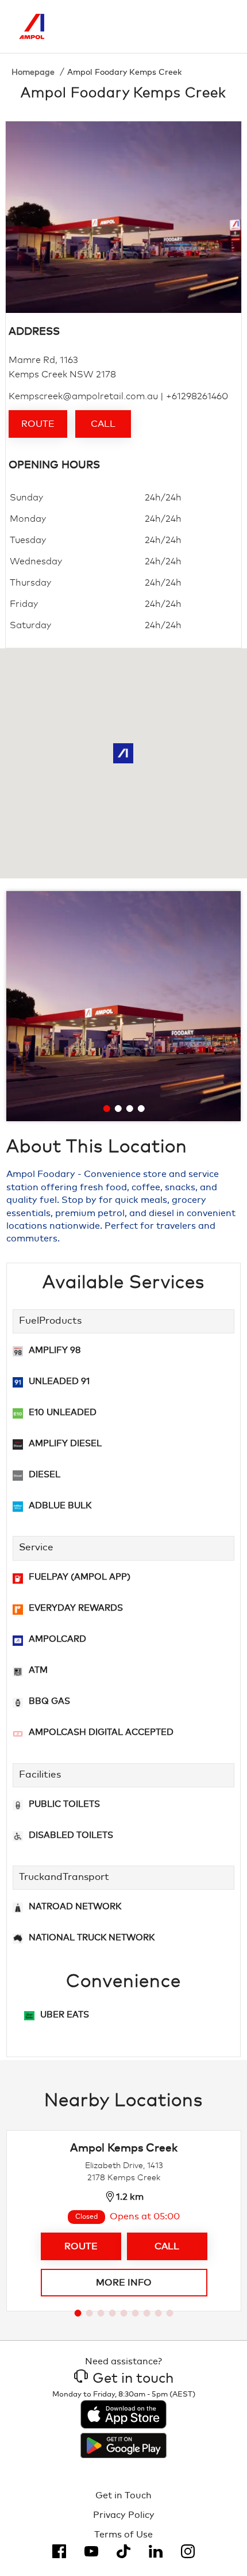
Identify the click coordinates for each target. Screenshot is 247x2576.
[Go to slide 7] (147, 2313)
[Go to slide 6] (136, 2313)
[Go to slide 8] (159, 2313)
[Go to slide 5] (124, 2313)
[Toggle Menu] (219, 26)
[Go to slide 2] (118, 1109)
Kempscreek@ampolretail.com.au (83, 396)
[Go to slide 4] (141, 1109)
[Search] (171, 26)
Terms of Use (123, 2535)
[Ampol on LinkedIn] (156, 2551)
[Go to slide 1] (107, 1109)
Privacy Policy (124, 2515)
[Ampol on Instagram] (188, 2551)
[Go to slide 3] (130, 1109)
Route (38, 424)
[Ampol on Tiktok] (123, 2551)
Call (103, 424)
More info (124, 2283)
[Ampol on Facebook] (59, 2551)
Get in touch (133, 2379)
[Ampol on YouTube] (91, 2551)
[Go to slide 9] (170, 2313)
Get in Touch (123, 2495)
